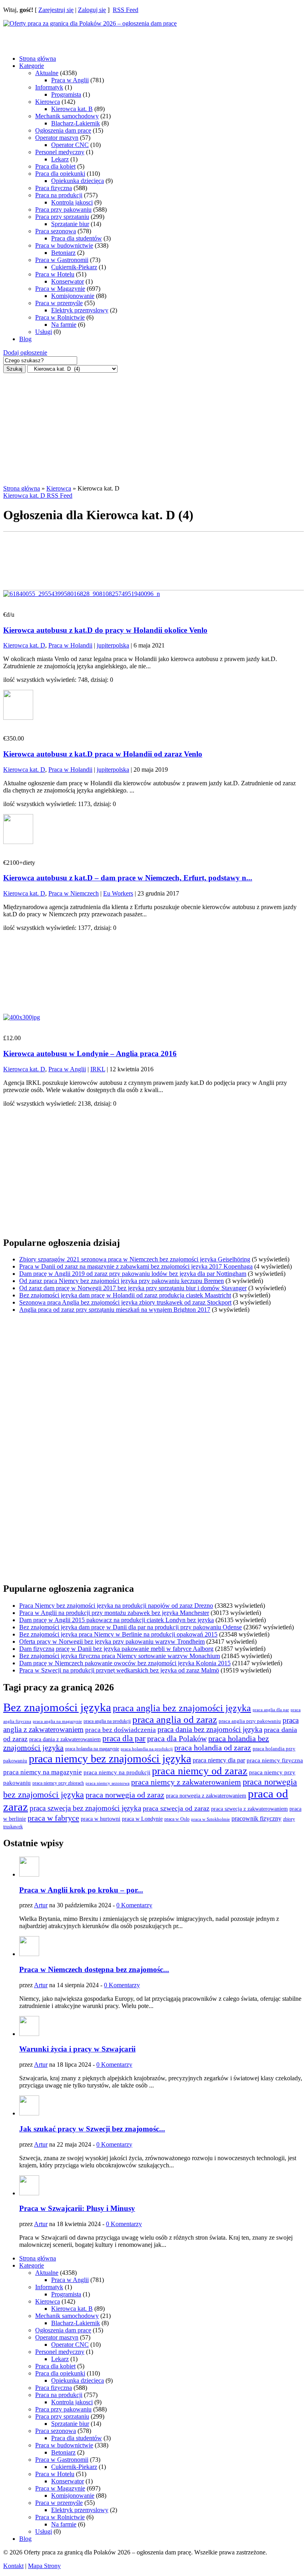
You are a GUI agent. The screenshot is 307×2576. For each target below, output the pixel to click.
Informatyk (49, 87)
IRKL (98, 1069)
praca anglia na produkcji (107, 1721)
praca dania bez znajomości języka (210, 1729)
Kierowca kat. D (24, 645)
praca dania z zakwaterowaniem (65, 1739)
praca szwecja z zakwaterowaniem (249, 1809)
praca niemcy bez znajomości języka (110, 1759)
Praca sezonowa (56, 231)
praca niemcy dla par (219, 1760)
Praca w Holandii (70, 645)
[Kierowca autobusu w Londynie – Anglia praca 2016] (22, 1017)
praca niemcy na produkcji (117, 1772)
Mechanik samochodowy (67, 116)
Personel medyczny (60, 152)
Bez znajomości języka (57, 1707)
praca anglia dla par (271, 1710)
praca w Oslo (177, 1819)
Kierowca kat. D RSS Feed (38, 496)
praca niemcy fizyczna (275, 1760)
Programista (66, 94)
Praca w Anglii (70, 80)
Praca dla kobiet (55, 166)
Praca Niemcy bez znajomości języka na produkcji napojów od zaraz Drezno (116, 1606)
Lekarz (60, 159)
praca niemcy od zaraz (200, 1771)
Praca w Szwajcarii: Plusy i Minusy (77, 2208)
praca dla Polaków (177, 1739)
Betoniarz (63, 253)
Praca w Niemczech (74, 893)
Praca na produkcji (59, 195)
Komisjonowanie (73, 296)
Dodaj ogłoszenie (25, 353)
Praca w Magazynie (60, 289)
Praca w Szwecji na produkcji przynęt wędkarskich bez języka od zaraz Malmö (119, 1670)
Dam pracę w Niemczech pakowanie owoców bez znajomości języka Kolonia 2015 (125, 1663)
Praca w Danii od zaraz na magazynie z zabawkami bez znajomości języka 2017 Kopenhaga (136, 1266)
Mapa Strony (44, 2566)
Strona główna (38, 59)
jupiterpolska (113, 645)
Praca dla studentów (77, 238)
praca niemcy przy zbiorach (58, 1783)
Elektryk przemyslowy (80, 310)
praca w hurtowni (101, 1819)
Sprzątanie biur (70, 224)
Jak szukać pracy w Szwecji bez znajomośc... (92, 2129)
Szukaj (14, 369)
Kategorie (32, 66)
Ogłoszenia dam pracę (63, 130)
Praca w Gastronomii (62, 260)
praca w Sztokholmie (210, 1819)
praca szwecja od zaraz (176, 1808)
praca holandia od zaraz (213, 1748)
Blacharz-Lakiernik (76, 123)
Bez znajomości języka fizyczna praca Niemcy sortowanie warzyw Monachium (120, 1656)
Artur (41, 1905)
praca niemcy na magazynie (43, 1772)
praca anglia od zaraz (175, 1719)
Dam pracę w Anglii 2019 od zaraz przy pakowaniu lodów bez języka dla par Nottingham (133, 1274)
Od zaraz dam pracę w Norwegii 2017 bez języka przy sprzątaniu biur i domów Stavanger (133, 1288)
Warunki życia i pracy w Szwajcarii (77, 2049)
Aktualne (47, 73)
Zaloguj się (92, 10)
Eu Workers (118, 893)
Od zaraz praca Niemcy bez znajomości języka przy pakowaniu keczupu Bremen (122, 1281)
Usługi (44, 332)
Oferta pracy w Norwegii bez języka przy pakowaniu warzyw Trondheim (112, 1642)
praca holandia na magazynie (92, 1749)
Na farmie (64, 325)
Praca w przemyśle (59, 303)
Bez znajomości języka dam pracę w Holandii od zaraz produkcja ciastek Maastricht (125, 1295)
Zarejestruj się (56, 10)
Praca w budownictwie (64, 245)
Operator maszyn (57, 138)
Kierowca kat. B (72, 109)
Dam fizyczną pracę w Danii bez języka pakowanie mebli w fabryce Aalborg (116, 1649)
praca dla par (124, 1738)
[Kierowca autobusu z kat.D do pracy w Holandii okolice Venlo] (82, 594)
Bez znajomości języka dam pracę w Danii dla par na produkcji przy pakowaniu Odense (131, 1627)
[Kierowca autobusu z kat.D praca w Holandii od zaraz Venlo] (18, 718)
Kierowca (48, 102)
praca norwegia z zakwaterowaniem (206, 1796)
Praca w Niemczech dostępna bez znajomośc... (94, 1969)
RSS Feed (126, 10)
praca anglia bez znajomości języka (182, 1708)
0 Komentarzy (134, 1905)
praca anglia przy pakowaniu (250, 1721)
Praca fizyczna (54, 188)
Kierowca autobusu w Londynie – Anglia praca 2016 (90, 1054)
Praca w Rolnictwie (60, 317)
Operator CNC (70, 145)
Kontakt (13, 2566)
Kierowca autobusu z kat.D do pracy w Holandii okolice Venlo (105, 630)
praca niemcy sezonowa (108, 1783)
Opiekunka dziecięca (78, 181)
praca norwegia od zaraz (125, 1795)
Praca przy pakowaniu (63, 210)
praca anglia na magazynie (57, 1721)
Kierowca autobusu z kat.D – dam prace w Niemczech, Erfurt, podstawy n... (128, 878)
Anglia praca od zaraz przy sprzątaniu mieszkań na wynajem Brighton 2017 (115, 1310)
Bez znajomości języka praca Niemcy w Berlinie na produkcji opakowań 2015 (118, 1634)
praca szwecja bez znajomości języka (85, 1808)
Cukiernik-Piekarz (74, 267)
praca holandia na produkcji (147, 1749)
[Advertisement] (67, 37)
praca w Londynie (142, 1819)
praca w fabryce (53, 1818)
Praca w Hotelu (55, 274)
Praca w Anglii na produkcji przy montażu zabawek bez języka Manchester (114, 1613)
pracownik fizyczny (256, 1818)
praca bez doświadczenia (121, 1730)
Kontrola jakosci (72, 202)
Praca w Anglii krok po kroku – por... (81, 1890)
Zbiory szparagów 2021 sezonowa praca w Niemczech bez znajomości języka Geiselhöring (135, 1259)
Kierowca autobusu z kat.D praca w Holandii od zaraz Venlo (103, 754)
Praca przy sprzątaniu (62, 217)
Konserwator (68, 281)
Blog (25, 339)
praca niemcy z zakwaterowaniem (186, 1782)
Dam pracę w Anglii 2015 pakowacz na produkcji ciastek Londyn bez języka (117, 1620)
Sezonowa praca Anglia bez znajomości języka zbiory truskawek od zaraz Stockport (125, 1302)
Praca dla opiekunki (60, 174)
